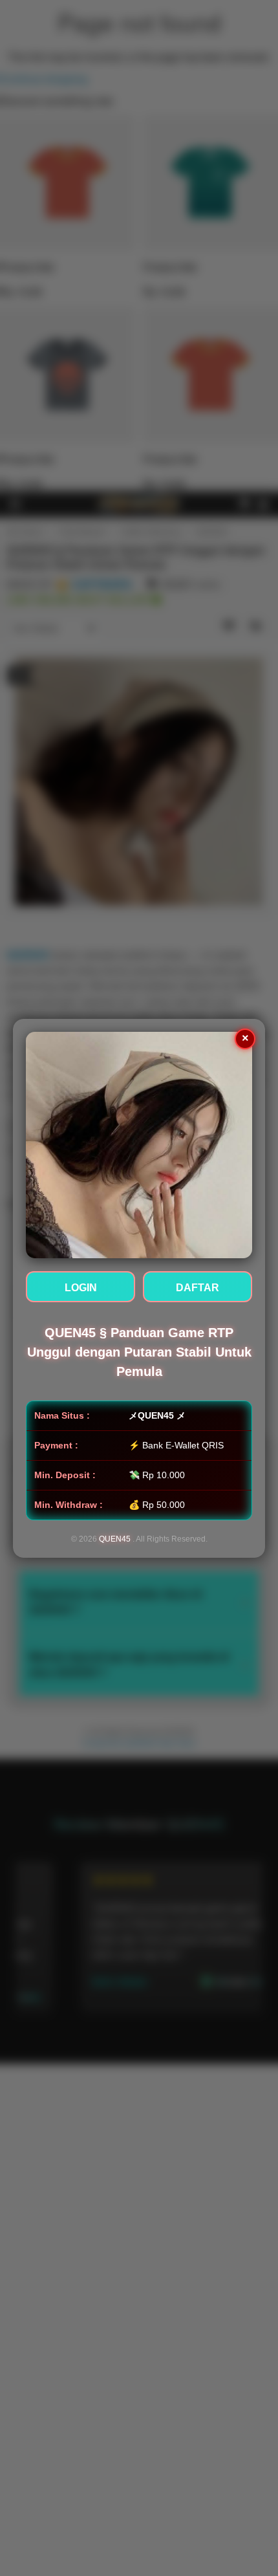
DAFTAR (198, 1288)
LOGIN (81, 1288)
